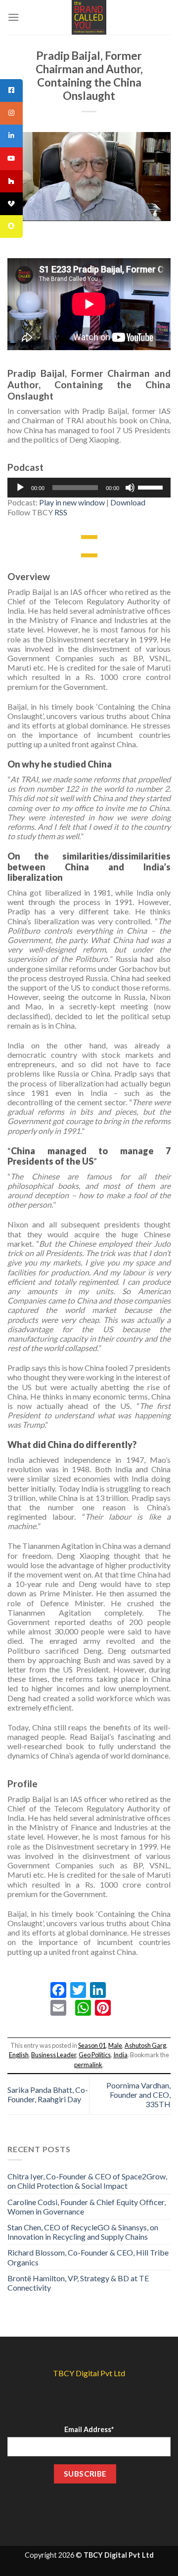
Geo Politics (95, 2055)
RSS (61, 512)
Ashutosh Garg (145, 2045)
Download (128, 502)
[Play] (20, 488)
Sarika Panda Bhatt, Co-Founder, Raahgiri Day (48, 2094)
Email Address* (89, 2429)
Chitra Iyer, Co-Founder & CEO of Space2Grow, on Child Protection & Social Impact (87, 2181)
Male (115, 2045)
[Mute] (130, 488)
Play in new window (72, 502)
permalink (88, 2065)
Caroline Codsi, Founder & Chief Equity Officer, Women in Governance (87, 2207)
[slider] (152, 487)
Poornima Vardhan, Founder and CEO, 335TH (138, 2095)
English (19, 2055)
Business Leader (54, 2055)
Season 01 (92, 2045)
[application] (89, 488)
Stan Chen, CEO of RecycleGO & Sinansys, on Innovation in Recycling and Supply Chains (83, 2232)
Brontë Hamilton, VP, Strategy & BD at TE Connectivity (78, 2283)
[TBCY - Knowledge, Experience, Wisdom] (89, 17)
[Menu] (13, 17)
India (120, 2055)
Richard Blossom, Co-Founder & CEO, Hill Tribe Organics (88, 2257)
